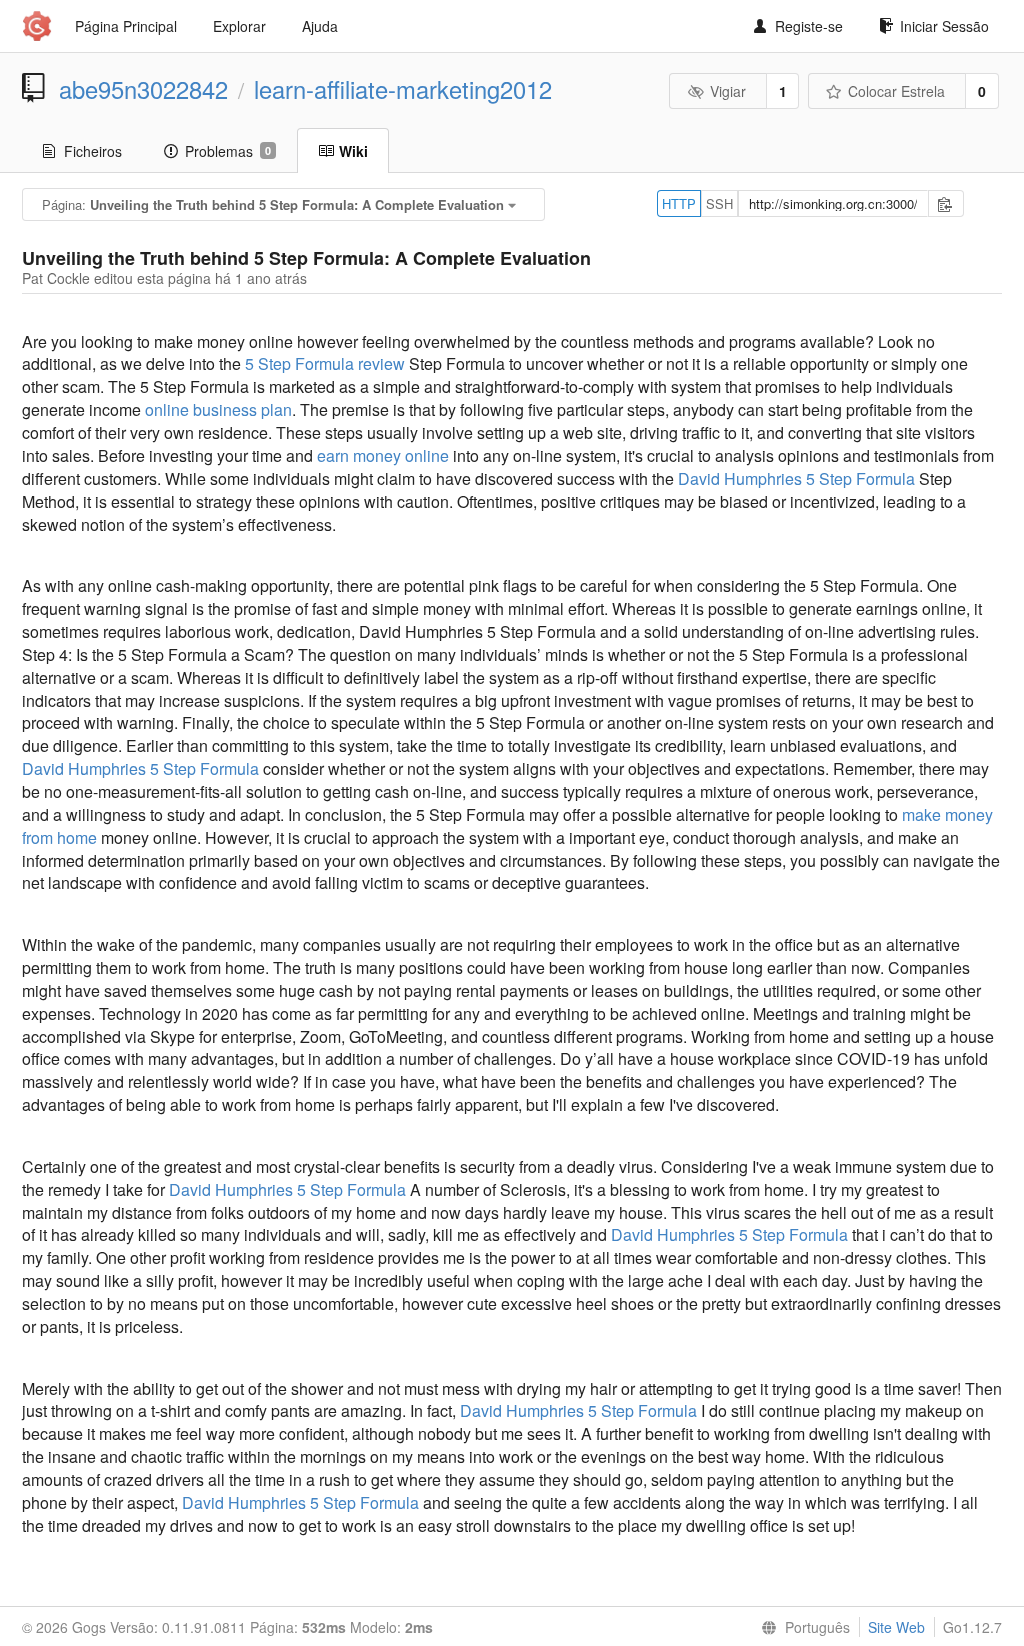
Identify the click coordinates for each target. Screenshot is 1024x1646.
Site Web (896, 1627)
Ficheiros (93, 151)
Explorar (239, 26)
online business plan (218, 409)
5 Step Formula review (325, 363)
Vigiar (728, 91)
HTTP (679, 203)
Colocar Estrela (896, 91)
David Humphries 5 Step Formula (796, 478)
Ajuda (320, 26)
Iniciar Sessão (944, 26)
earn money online (383, 455)
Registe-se (809, 26)
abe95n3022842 (143, 89)
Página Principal (126, 26)
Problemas (228, 151)
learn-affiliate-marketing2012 (403, 89)
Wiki (353, 151)
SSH (719, 203)
